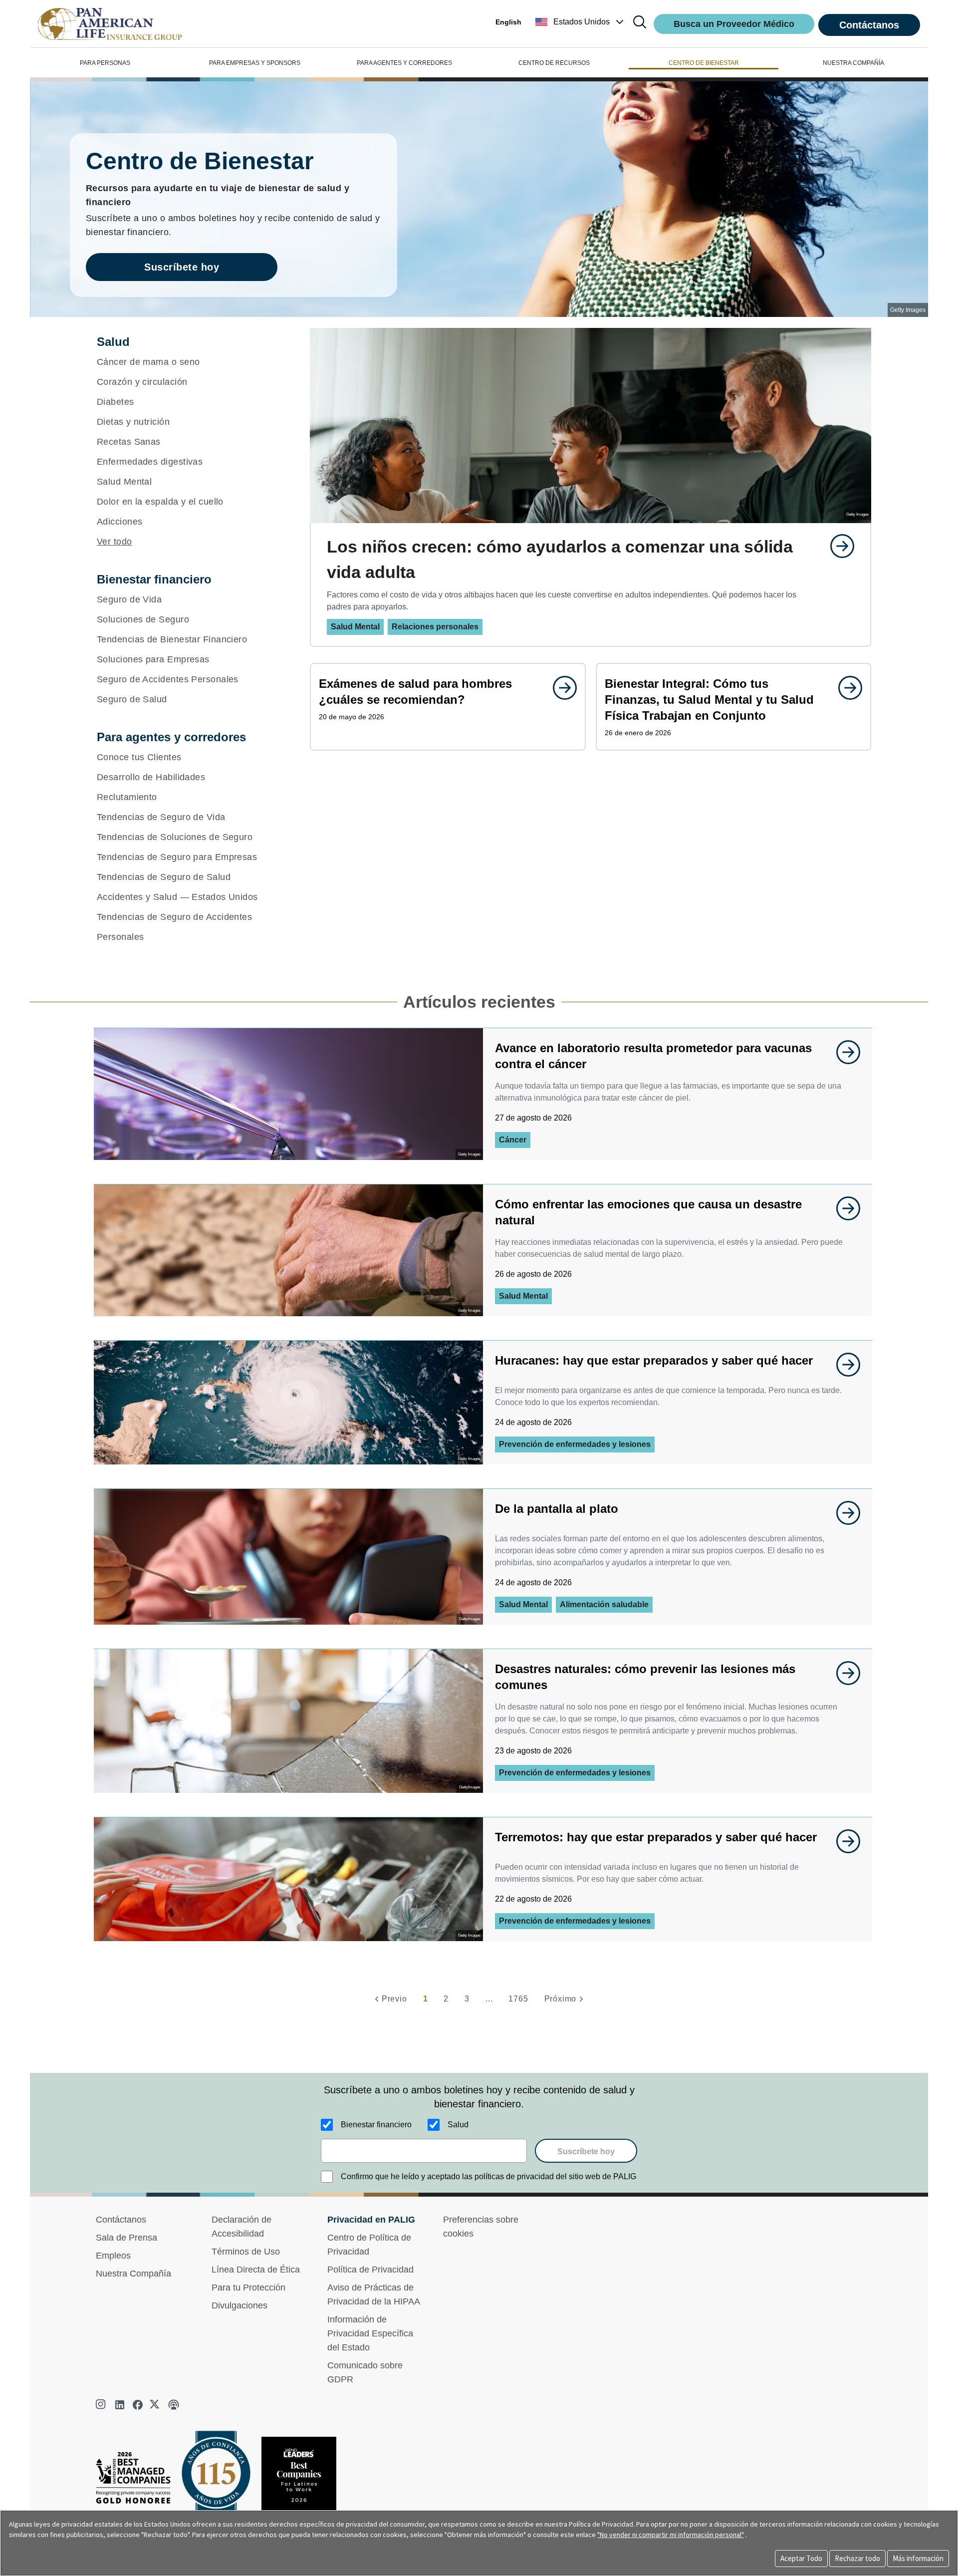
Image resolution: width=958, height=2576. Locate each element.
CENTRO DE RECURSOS (554, 63)
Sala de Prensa (126, 2238)
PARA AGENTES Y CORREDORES (404, 63)
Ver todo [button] (115, 542)
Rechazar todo (857, 2558)
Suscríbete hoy (182, 267)
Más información (918, 2558)
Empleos (113, 2256)
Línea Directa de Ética (256, 2270)
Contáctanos (869, 25)
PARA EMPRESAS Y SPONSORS (255, 63)
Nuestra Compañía (133, 2274)
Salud (458, 2125)
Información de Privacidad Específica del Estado (370, 2333)
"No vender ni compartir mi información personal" (671, 2535)
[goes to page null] (837, 546)
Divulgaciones (239, 2305)
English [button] (508, 22)
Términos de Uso (246, 2252)
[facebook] (138, 2405)
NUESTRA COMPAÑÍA (853, 63)
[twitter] (156, 2405)
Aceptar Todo (801, 2558)
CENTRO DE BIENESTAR (704, 63)
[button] (581, 22)
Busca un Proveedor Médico (734, 24)
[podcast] (174, 2405)
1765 (518, 1999)
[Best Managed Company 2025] (137, 2480)
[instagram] (102, 2405)
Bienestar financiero (376, 2125)
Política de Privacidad (370, 2270)
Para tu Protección (248, 2288)
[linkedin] (120, 2405)
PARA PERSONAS (105, 63)
